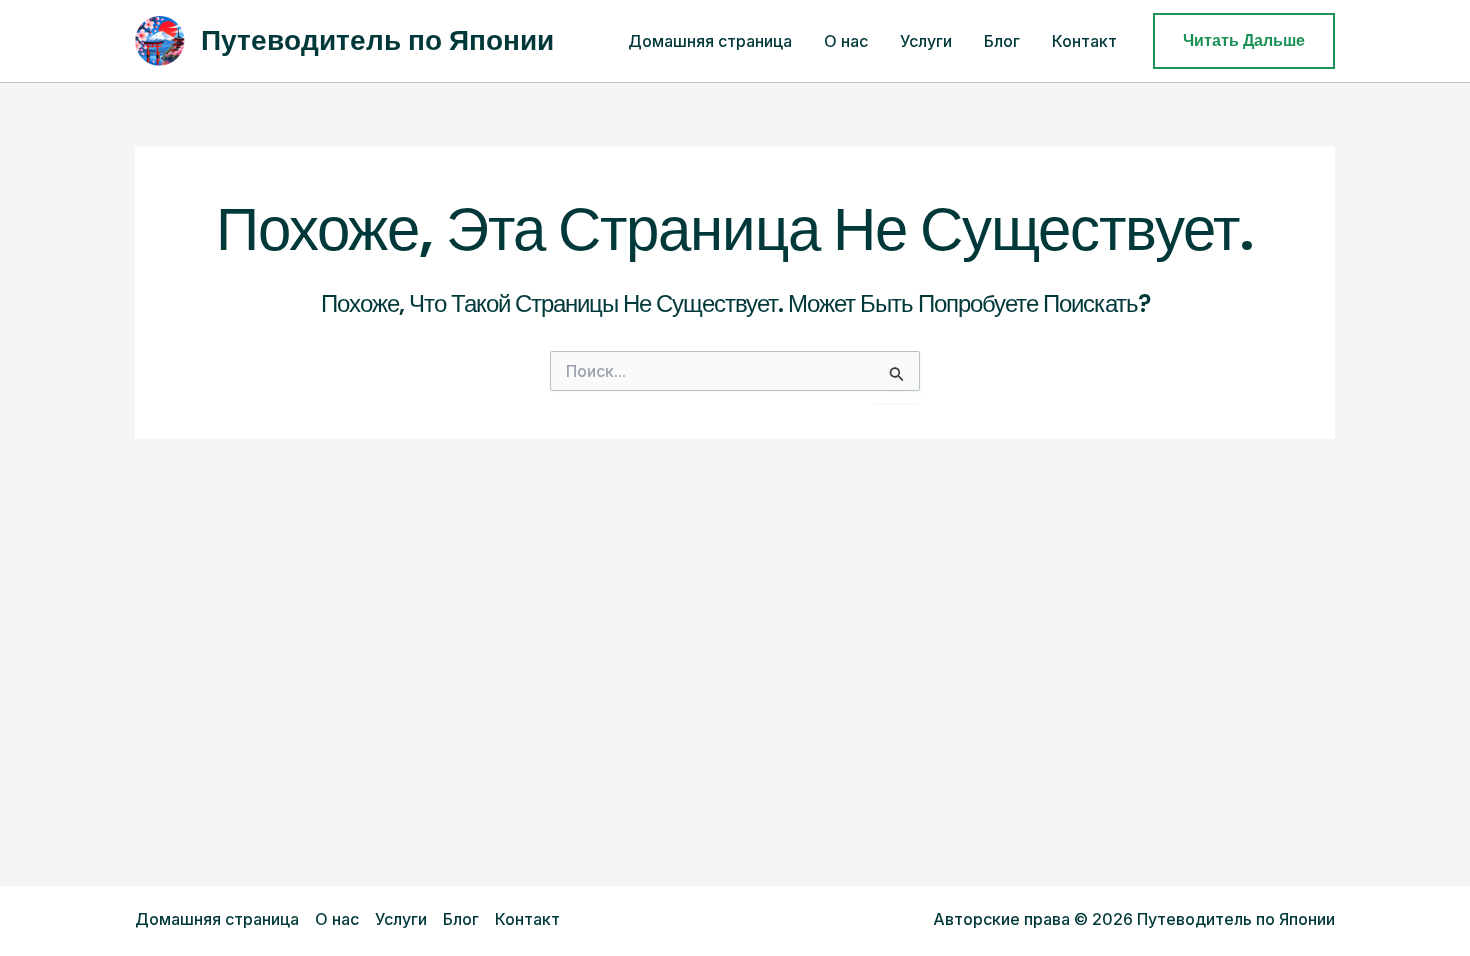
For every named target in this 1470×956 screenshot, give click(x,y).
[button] (1244, 41)
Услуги (926, 41)
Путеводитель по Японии (377, 40)
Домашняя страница (710, 41)
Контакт (1084, 41)
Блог (1002, 41)
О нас (846, 41)
